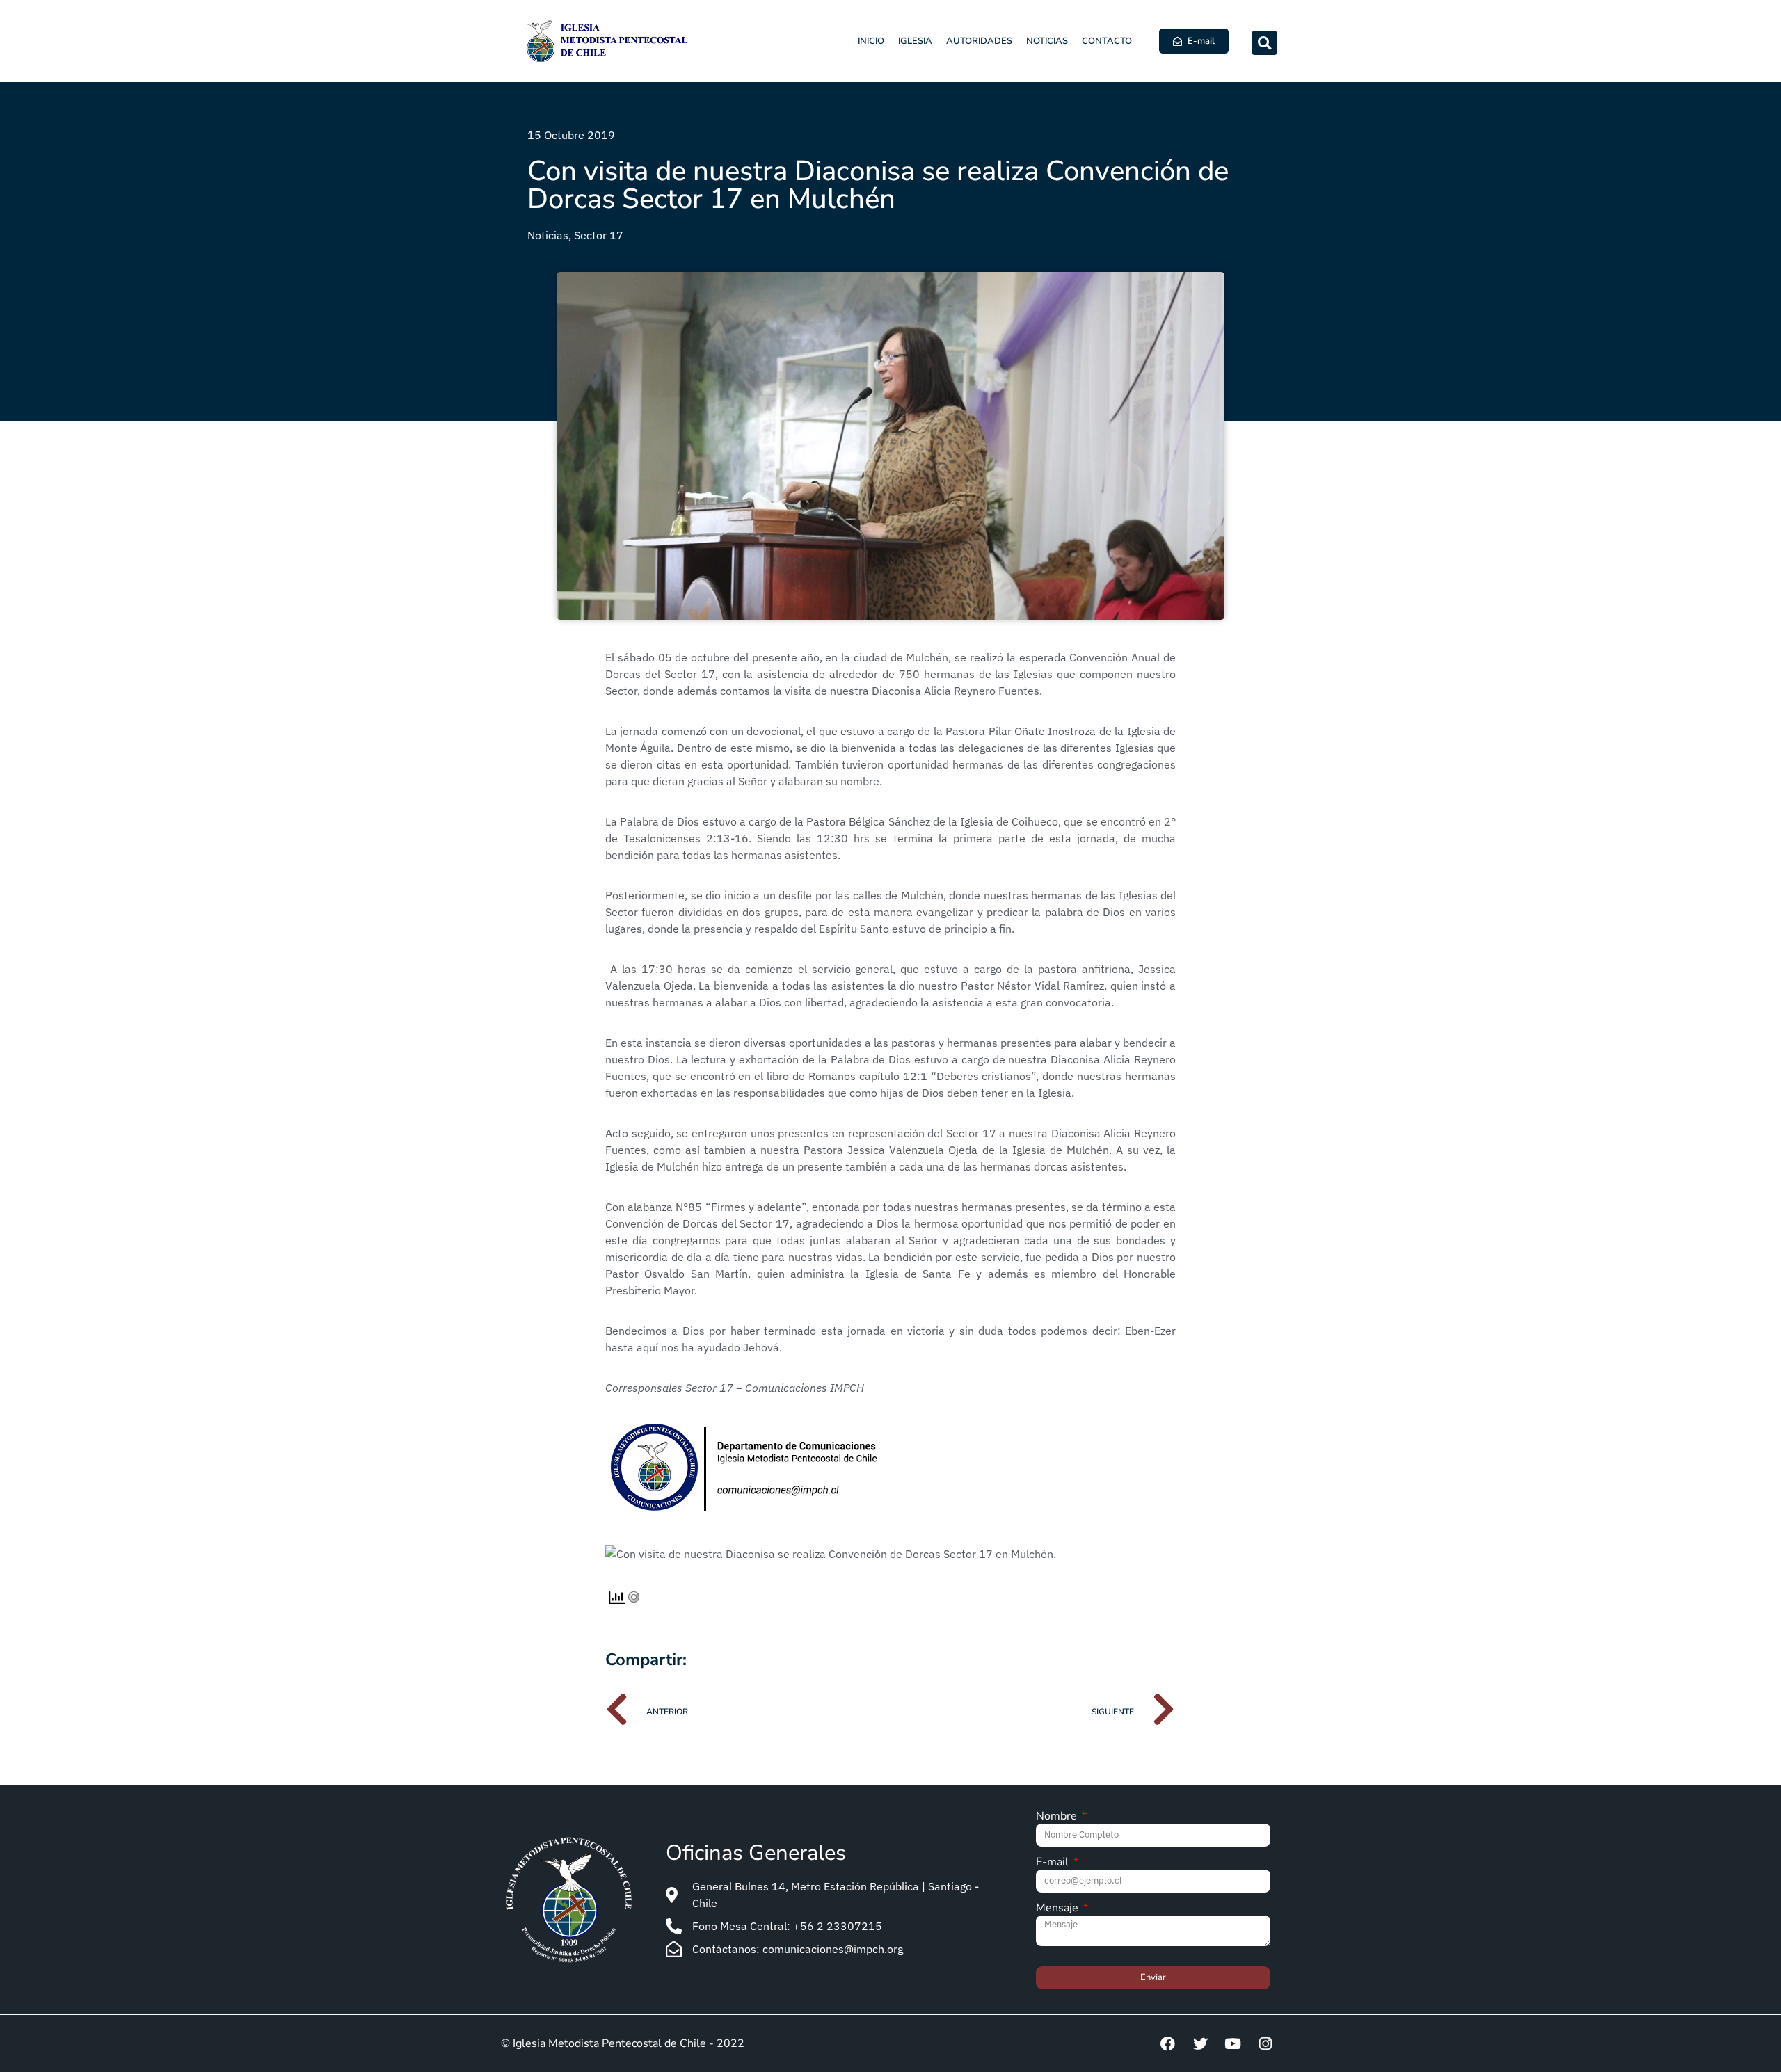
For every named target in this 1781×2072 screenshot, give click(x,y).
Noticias (1047, 41)
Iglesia (915, 41)
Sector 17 (599, 235)
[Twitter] (1200, 2043)
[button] (1264, 43)
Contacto (1107, 41)
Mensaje (1059, 1909)
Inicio (871, 41)
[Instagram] (1265, 2043)
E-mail (1054, 1863)
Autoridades (979, 41)
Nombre (1058, 1817)
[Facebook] (1167, 2043)
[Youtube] (1233, 2043)
